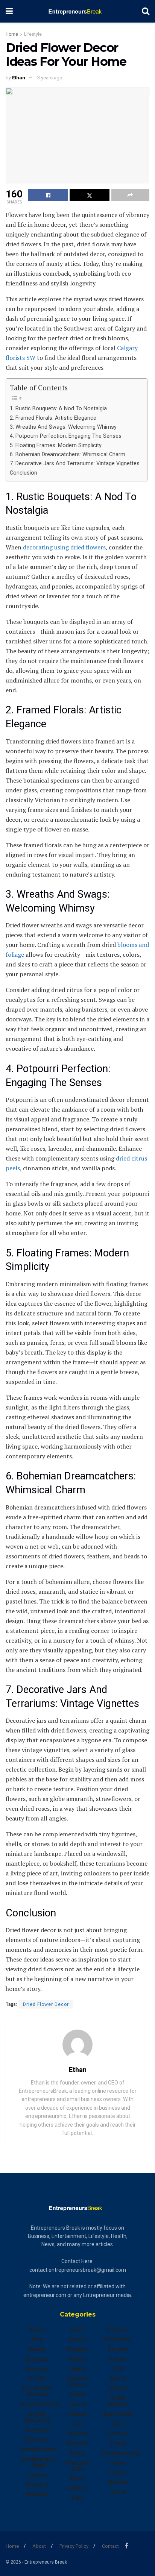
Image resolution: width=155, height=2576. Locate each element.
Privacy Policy (74, 2546)
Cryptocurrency (40, 2404)
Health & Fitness (77, 2382)
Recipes (118, 2349)
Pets (77, 2498)
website (118, 2482)
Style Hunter (118, 2414)
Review (118, 2359)
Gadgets (77, 2349)
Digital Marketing (37, 2417)
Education (37, 2439)
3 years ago (50, 78)
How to (77, 2404)
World (118, 2492)
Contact (110, 2546)
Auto (37, 2339)
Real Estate (118, 2339)
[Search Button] (146, 11)
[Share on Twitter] (89, 195)
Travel (118, 2443)
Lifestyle (33, 34)
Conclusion (24, 473)
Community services (37, 2391)
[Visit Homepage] (77, 11)
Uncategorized (120, 2453)
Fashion (37, 2475)
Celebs (37, 2379)
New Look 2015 (77, 2466)
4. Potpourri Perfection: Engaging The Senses (66, 436)
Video (118, 2463)
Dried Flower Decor (46, 2004)
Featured (37, 2485)
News (77, 2479)
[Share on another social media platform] (130, 195)
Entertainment (38, 2449)
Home (12, 34)
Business (37, 2359)
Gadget (77, 2339)
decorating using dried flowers (64, 547)
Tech (118, 2424)
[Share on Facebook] (48, 195)
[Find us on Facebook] (127, 2546)
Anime (37, 2330)
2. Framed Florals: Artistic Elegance (53, 418)
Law (77, 2424)
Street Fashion (118, 2401)
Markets (77, 2443)
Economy (37, 2430)
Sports (118, 2379)
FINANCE (37, 2494)
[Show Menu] (9, 11)
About (39, 2546)
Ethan (19, 78)
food (77, 2330)
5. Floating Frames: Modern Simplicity (56, 445)
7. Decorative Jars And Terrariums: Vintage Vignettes (75, 463)
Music (77, 2453)
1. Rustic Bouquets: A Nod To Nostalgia (58, 409)
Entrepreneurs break (39, 2462)
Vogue (118, 2473)
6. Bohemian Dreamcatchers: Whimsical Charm (68, 454)
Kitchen (77, 2414)
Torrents (118, 2433)
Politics (118, 2330)
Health (77, 2369)
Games (77, 2359)
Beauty (37, 2349)
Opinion (77, 2488)
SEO (118, 2369)
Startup (118, 2388)
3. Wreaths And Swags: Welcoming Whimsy (63, 427)
